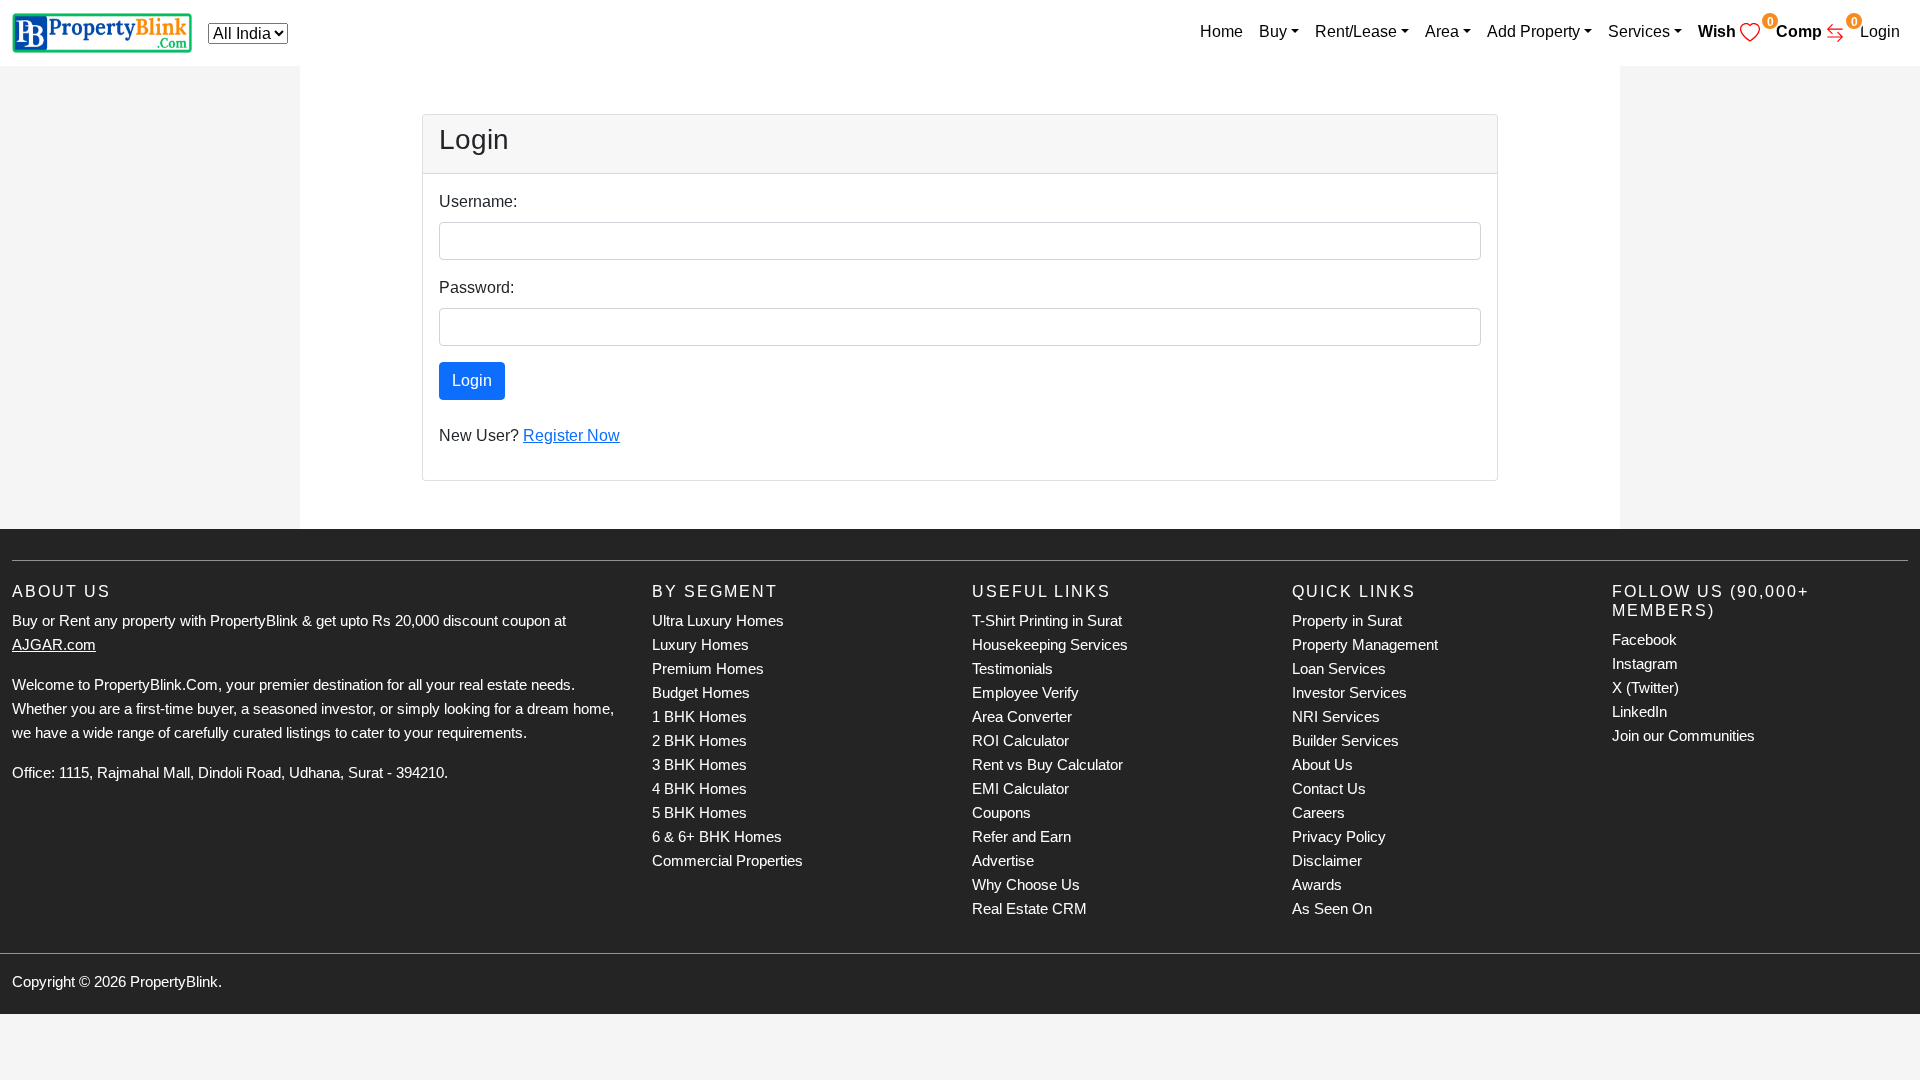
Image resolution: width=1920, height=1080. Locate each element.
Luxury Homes (700, 644)
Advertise (1003, 860)
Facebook (1644, 639)
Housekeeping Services (1050, 644)
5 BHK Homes (699, 812)
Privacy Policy (1339, 836)
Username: (478, 201)
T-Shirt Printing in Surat (1047, 620)
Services (1639, 31)
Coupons (1001, 812)
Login (1880, 31)
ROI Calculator (1020, 740)
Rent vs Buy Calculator (1047, 764)
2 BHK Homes (699, 740)
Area (1442, 31)
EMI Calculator (1020, 788)
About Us (1322, 764)
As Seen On (1332, 908)
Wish (1733, 27)
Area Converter (1022, 716)
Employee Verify (1025, 692)
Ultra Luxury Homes (718, 620)
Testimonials (1012, 668)
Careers (1318, 812)
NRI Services (1336, 716)
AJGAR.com (54, 644)
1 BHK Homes (699, 716)
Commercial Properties (727, 860)
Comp (1814, 27)
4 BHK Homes (699, 788)
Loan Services (1339, 668)
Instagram (1645, 663)
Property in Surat (1347, 620)
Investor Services (1349, 692)
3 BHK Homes (699, 764)
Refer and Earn (1021, 836)
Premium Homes (708, 668)
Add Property (1533, 31)
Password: (476, 287)
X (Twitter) (1645, 687)
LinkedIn (1639, 711)
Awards (1317, 884)
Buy (1273, 31)
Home (1221, 31)
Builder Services (1345, 740)
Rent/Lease (1356, 31)
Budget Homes (701, 692)
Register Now (571, 435)
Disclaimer (1327, 860)
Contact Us (1329, 788)
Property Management (1365, 644)
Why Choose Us (1026, 884)
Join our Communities (1683, 735)
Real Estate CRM (1029, 908)
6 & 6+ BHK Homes (717, 836)
